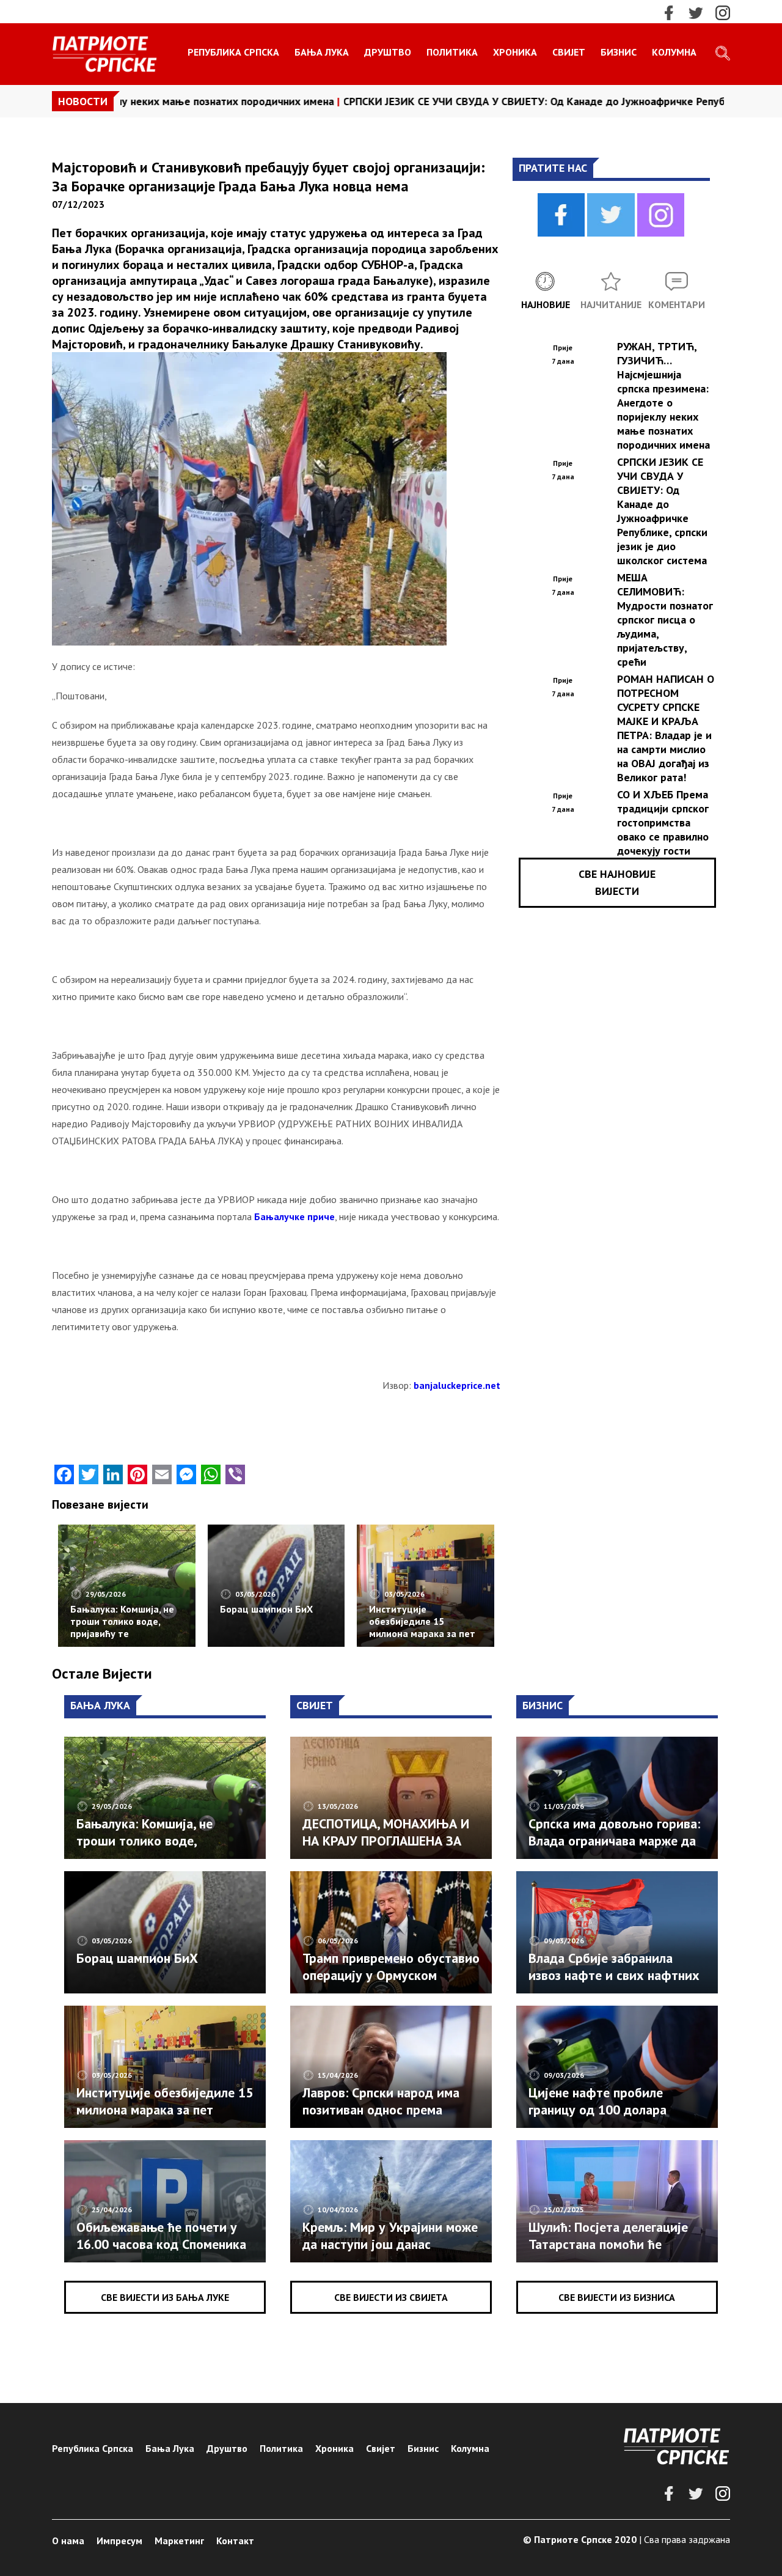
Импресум (119, 2541)
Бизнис (619, 52)
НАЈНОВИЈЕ (546, 304)
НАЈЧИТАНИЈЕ (611, 304)
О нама (68, 2541)
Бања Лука (322, 52)
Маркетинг (179, 2541)
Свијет (569, 52)
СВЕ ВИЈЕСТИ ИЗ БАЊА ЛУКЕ (165, 2297)
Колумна (674, 52)
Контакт (235, 2541)
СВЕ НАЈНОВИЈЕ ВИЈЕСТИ (617, 882)
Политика (452, 52)
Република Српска (233, 52)
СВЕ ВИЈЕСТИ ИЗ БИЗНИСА (617, 2297)
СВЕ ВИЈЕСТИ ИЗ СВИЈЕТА (391, 2297)
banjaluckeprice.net (457, 1385)
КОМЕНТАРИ (677, 304)
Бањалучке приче (294, 1216)
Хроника (515, 52)
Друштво (388, 52)
